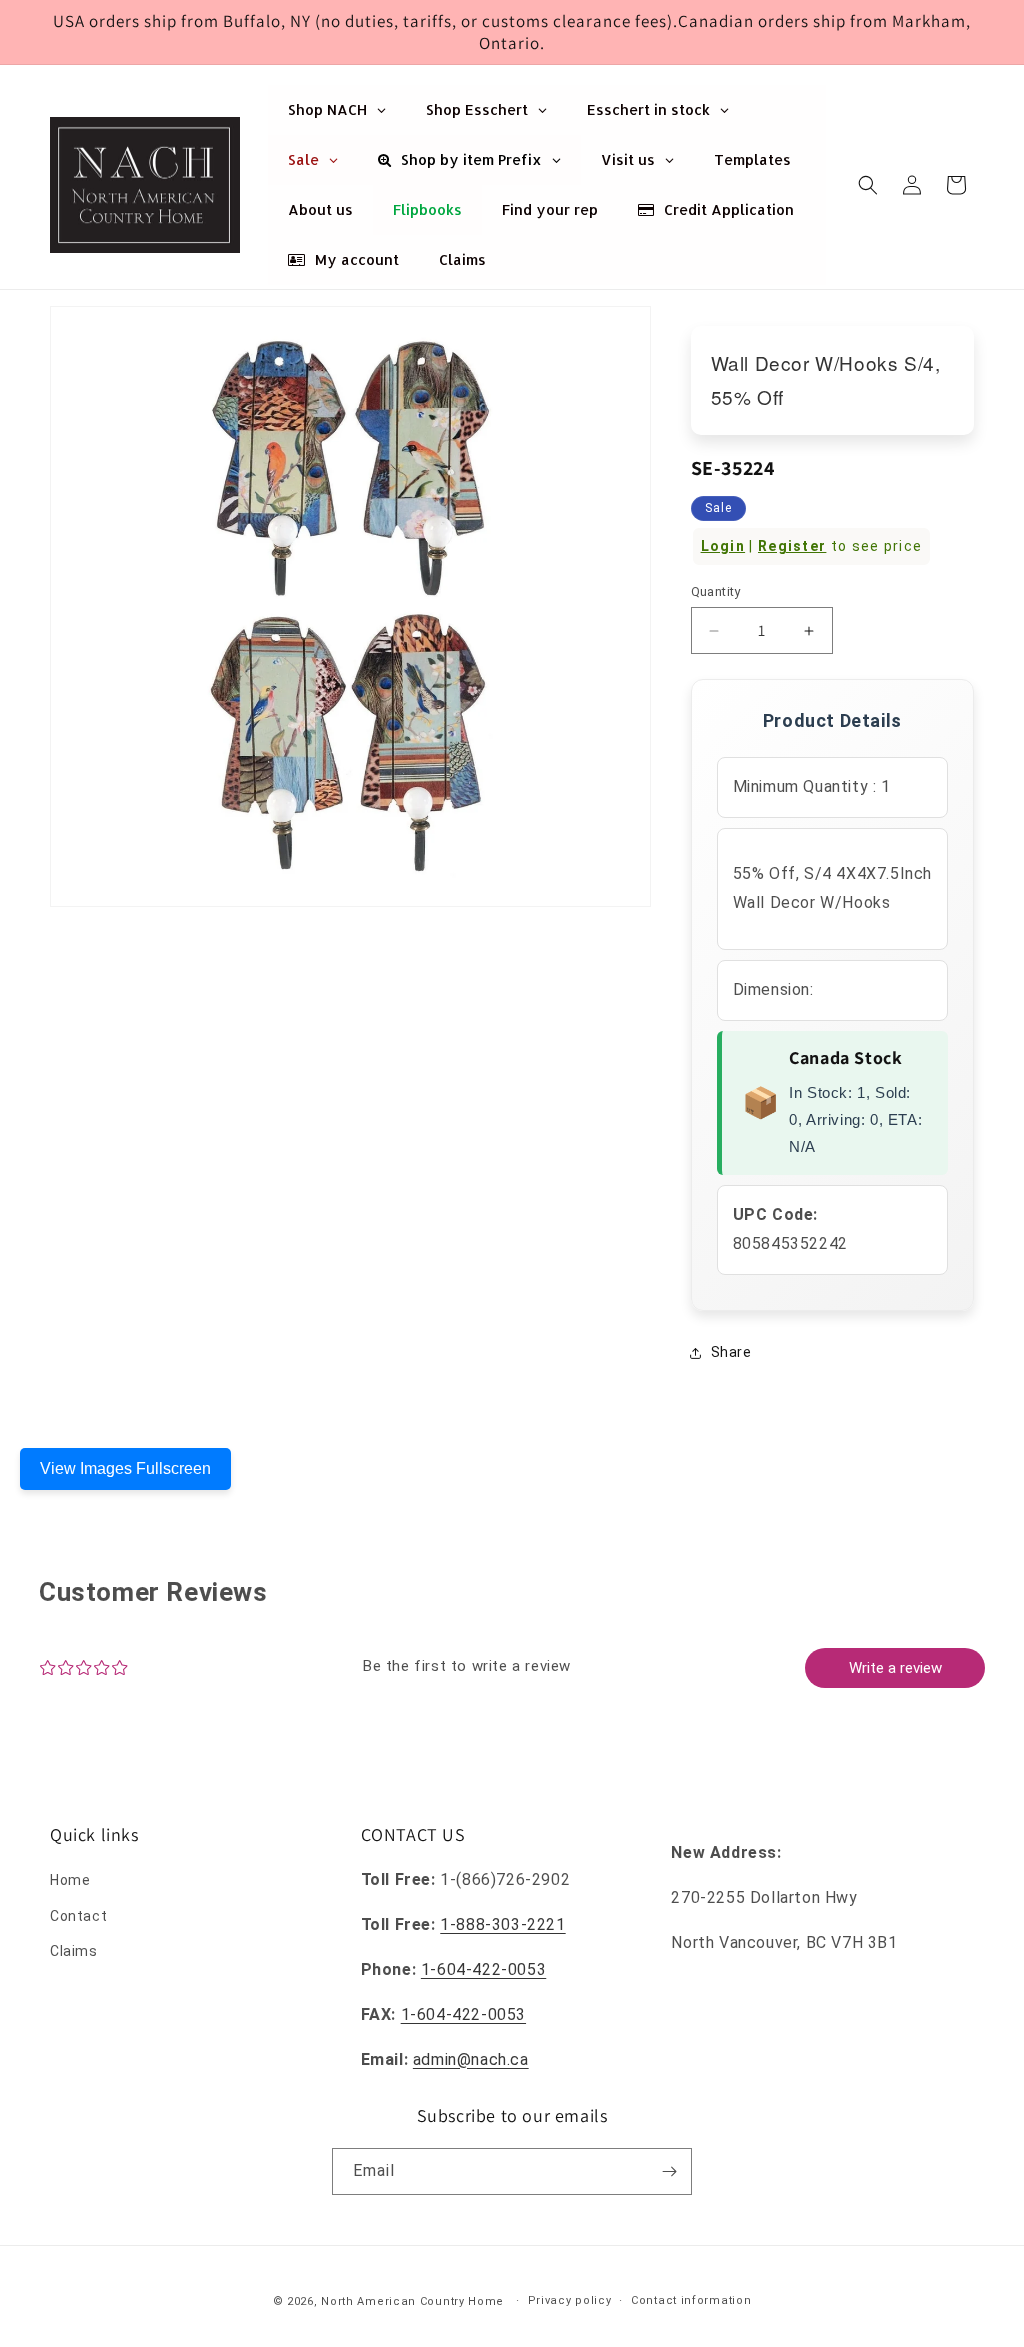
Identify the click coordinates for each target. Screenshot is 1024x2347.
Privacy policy (570, 2300)
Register (792, 546)
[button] (868, 185)
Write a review (895, 1668)
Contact (78, 1916)
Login (723, 546)
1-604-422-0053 (483, 1969)
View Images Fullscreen (125, 1468)
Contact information (691, 2300)
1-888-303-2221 (502, 1924)
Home (70, 1880)
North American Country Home (412, 2301)
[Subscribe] (669, 2171)
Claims (74, 1951)
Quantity (716, 591)
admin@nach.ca (471, 2059)
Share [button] (731, 1352)
